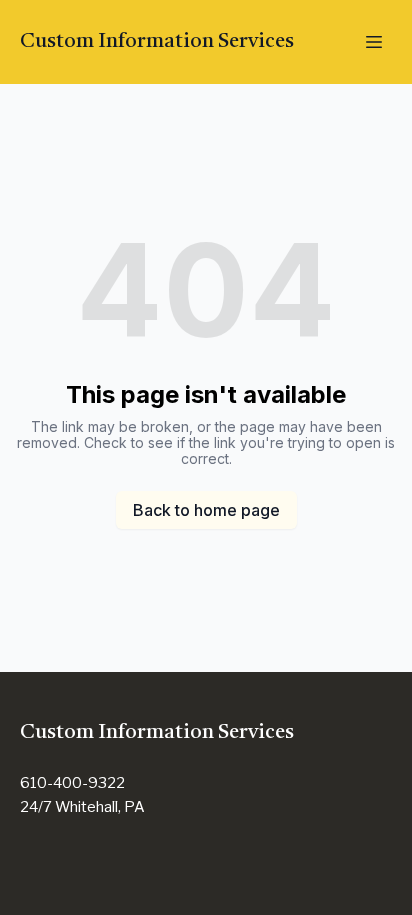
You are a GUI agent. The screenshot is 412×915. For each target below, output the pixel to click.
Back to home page (206, 510)
